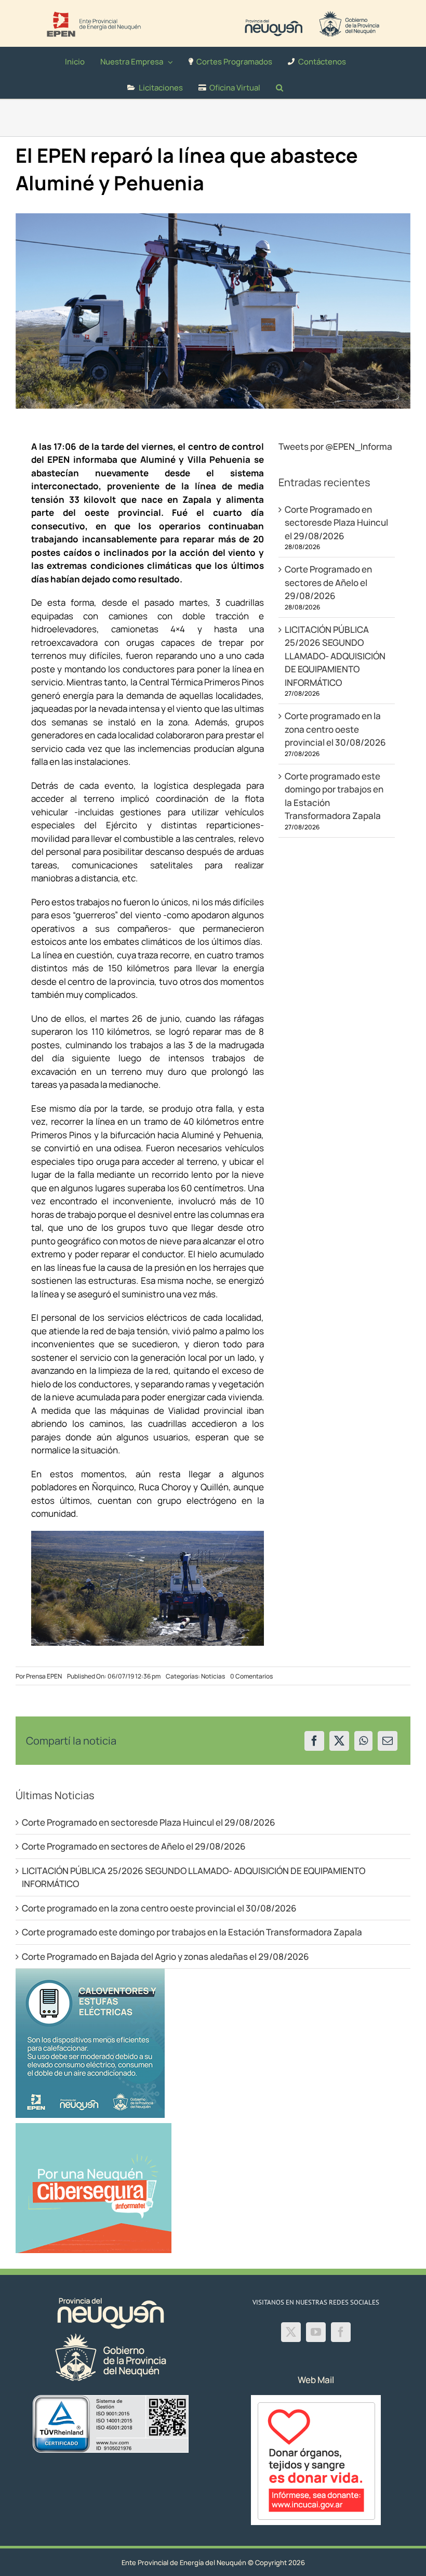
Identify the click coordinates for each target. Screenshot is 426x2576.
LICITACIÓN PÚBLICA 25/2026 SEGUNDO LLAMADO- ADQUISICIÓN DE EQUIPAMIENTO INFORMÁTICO (335, 656)
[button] (279, 86)
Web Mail (316, 2380)
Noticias (213, 1676)
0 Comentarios (251, 1676)
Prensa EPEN (44, 1676)
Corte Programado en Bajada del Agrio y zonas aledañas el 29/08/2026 (165, 1956)
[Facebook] (314, 1741)
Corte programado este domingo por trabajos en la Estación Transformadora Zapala (192, 1932)
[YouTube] (316, 2332)
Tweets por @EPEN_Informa (335, 446)
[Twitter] (291, 2332)
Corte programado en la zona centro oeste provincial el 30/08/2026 (335, 729)
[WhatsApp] (363, 1741)
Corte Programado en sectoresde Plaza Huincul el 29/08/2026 (336, 523)
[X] (339, 1741)
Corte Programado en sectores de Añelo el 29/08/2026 (328, 582)
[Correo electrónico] (388, 1741)
